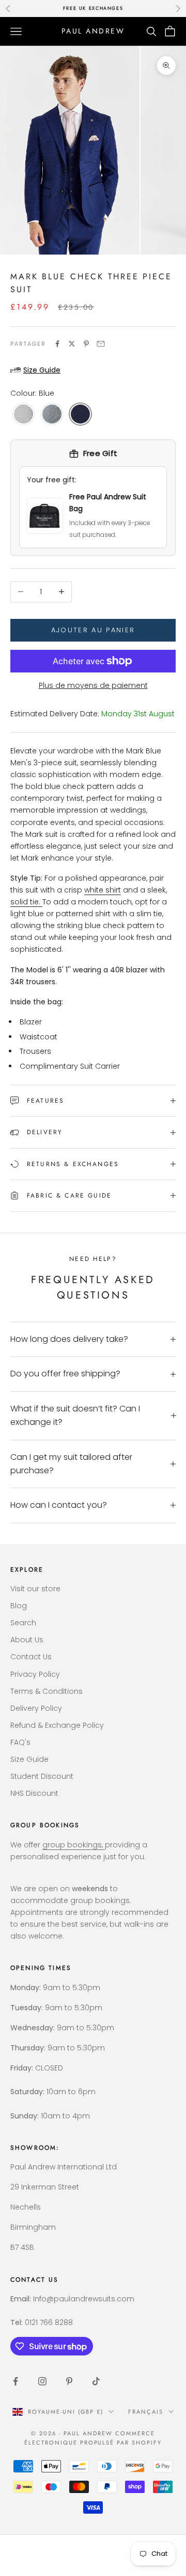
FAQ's (20, 1742)
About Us (27, 1640)
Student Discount (42, 1776)
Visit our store (35, 1589)
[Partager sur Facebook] (57, 344)
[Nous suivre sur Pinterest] (69, 2381)
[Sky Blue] (52, 415)
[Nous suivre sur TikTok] (96, 2381)
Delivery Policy (36, 1708)
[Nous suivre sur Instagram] (42, 2381)
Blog (19, 1606)
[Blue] (80, 415)
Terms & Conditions (47, 1691)
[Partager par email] (101, 344)
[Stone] (24, 415)
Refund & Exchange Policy (57, 1725)
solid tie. (26, 902)
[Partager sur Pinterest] (86, 344)
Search (23, 1623)
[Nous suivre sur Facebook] (16, 2381)
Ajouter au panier (93, 630)
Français (146, 2412)
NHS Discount (34, 1793)
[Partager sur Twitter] (72, 344)
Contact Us (31, 1657)
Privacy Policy (35, 1674)
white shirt (103, 890)
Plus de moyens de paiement (93, 685)
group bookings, (74, 1845)
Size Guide (29, 1759)
